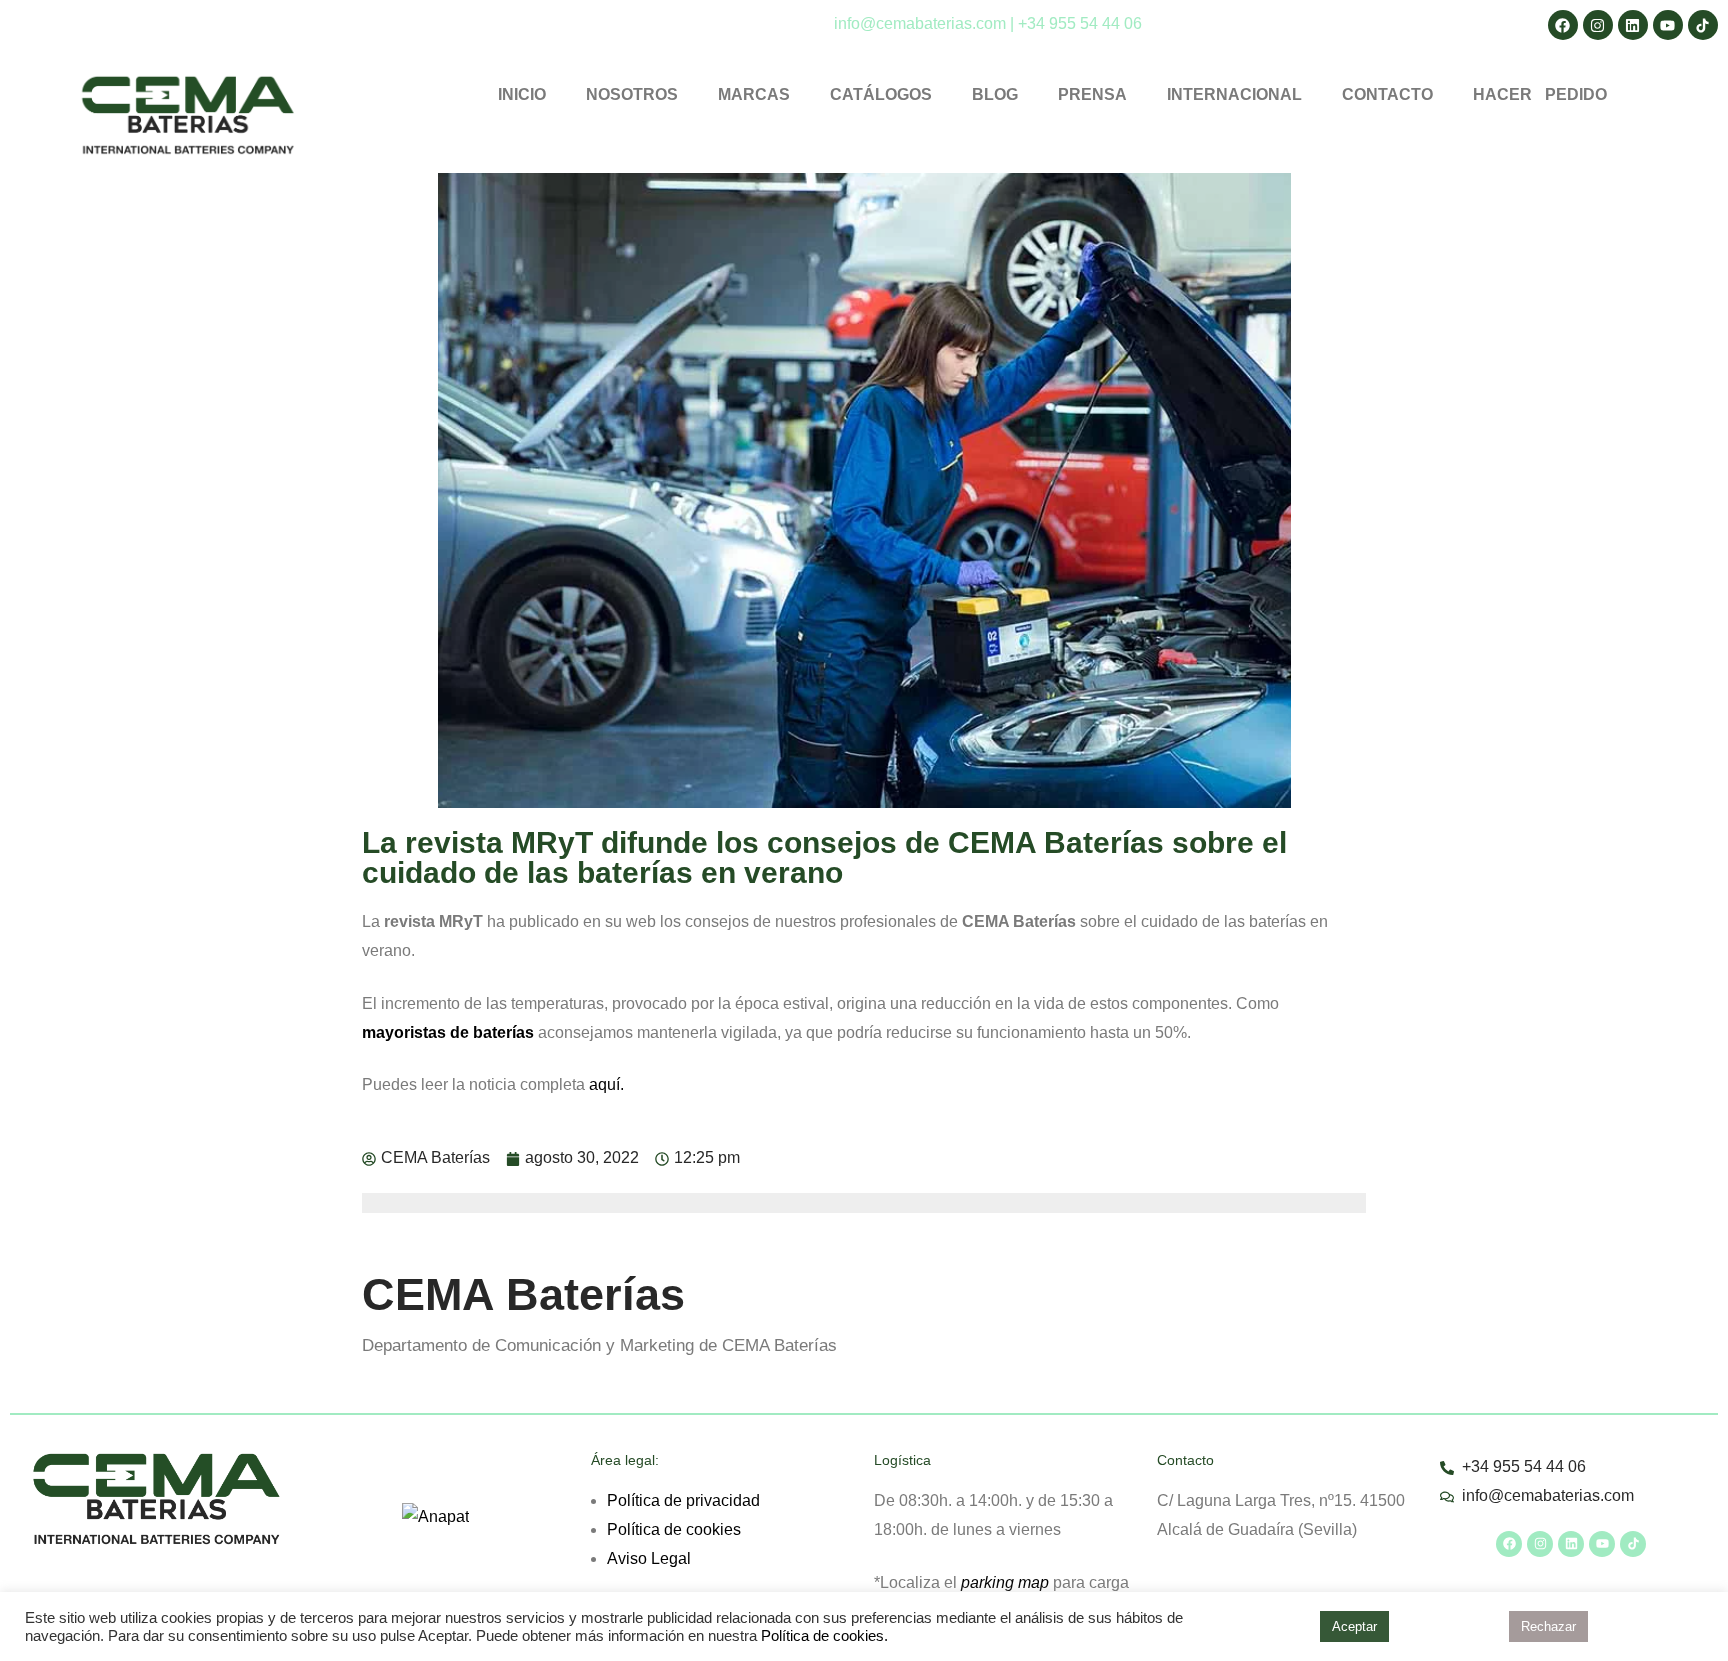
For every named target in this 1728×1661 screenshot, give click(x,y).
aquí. (606, 1084)
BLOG (995, 94)
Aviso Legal (649, 1558)
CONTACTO (1387, 94)
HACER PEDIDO (1540, 94)
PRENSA (1092, 94)
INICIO (522, 94)
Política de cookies (674, 1529)
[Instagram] (1540, 1544)
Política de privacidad (683, 1500)
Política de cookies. (824, 1636)
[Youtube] (1602, 1544)
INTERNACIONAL (1234, 94)
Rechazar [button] (1548, 1626)
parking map (1005, 1582)
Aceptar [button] (1354, 1626)
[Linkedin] (1571, 1544)
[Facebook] (1509, 1544)
